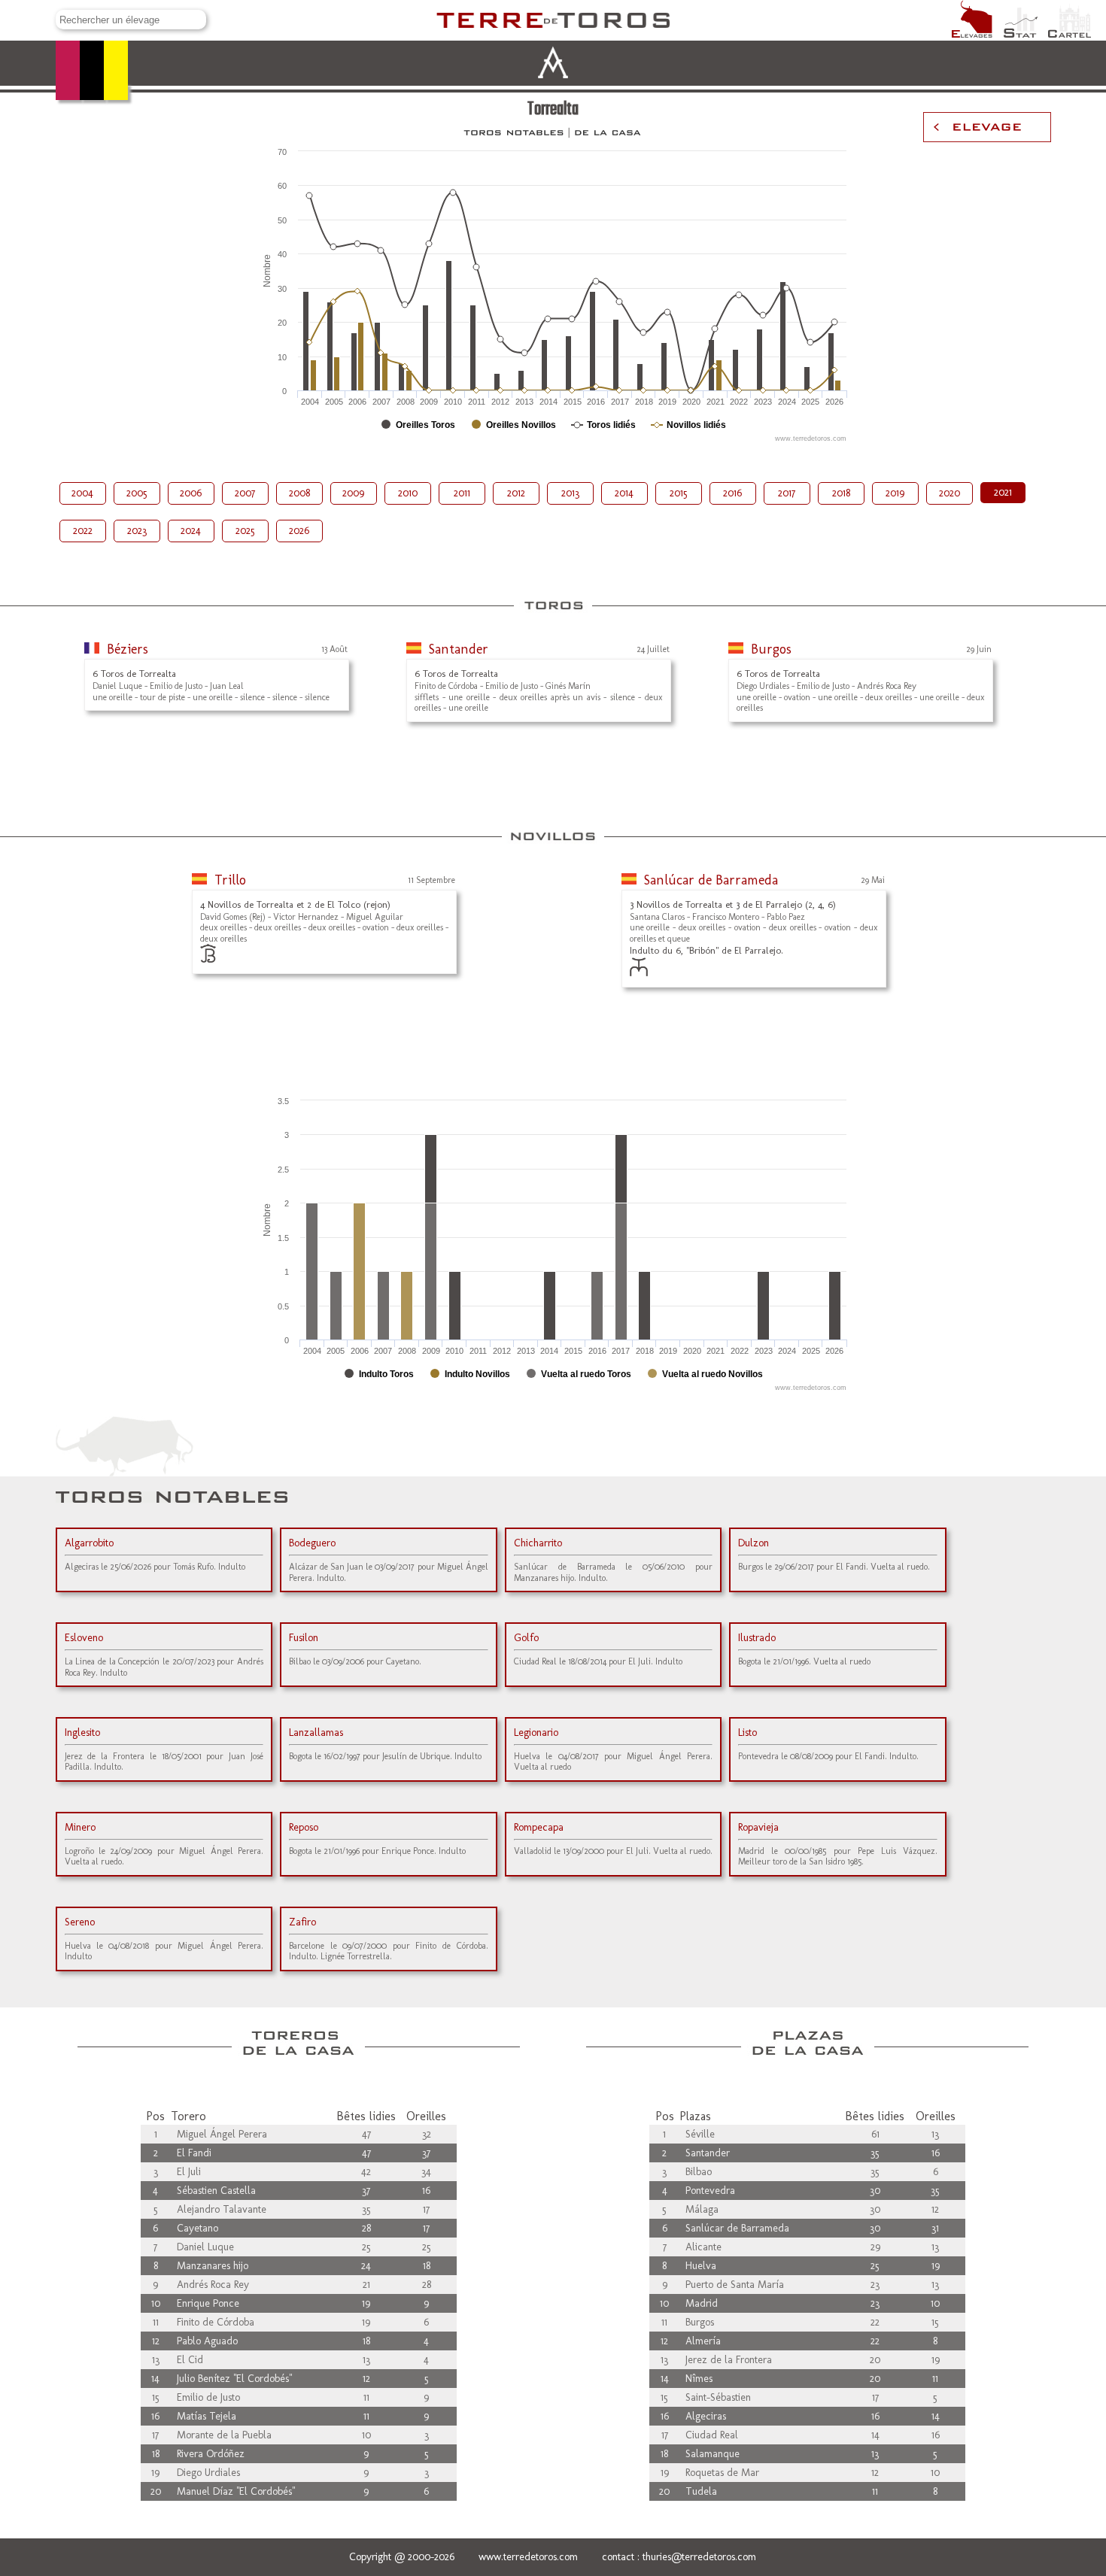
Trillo (230, 880)
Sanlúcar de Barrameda (711, 880)
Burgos (771, 649)
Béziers (128, 649)
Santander (459, 649)
